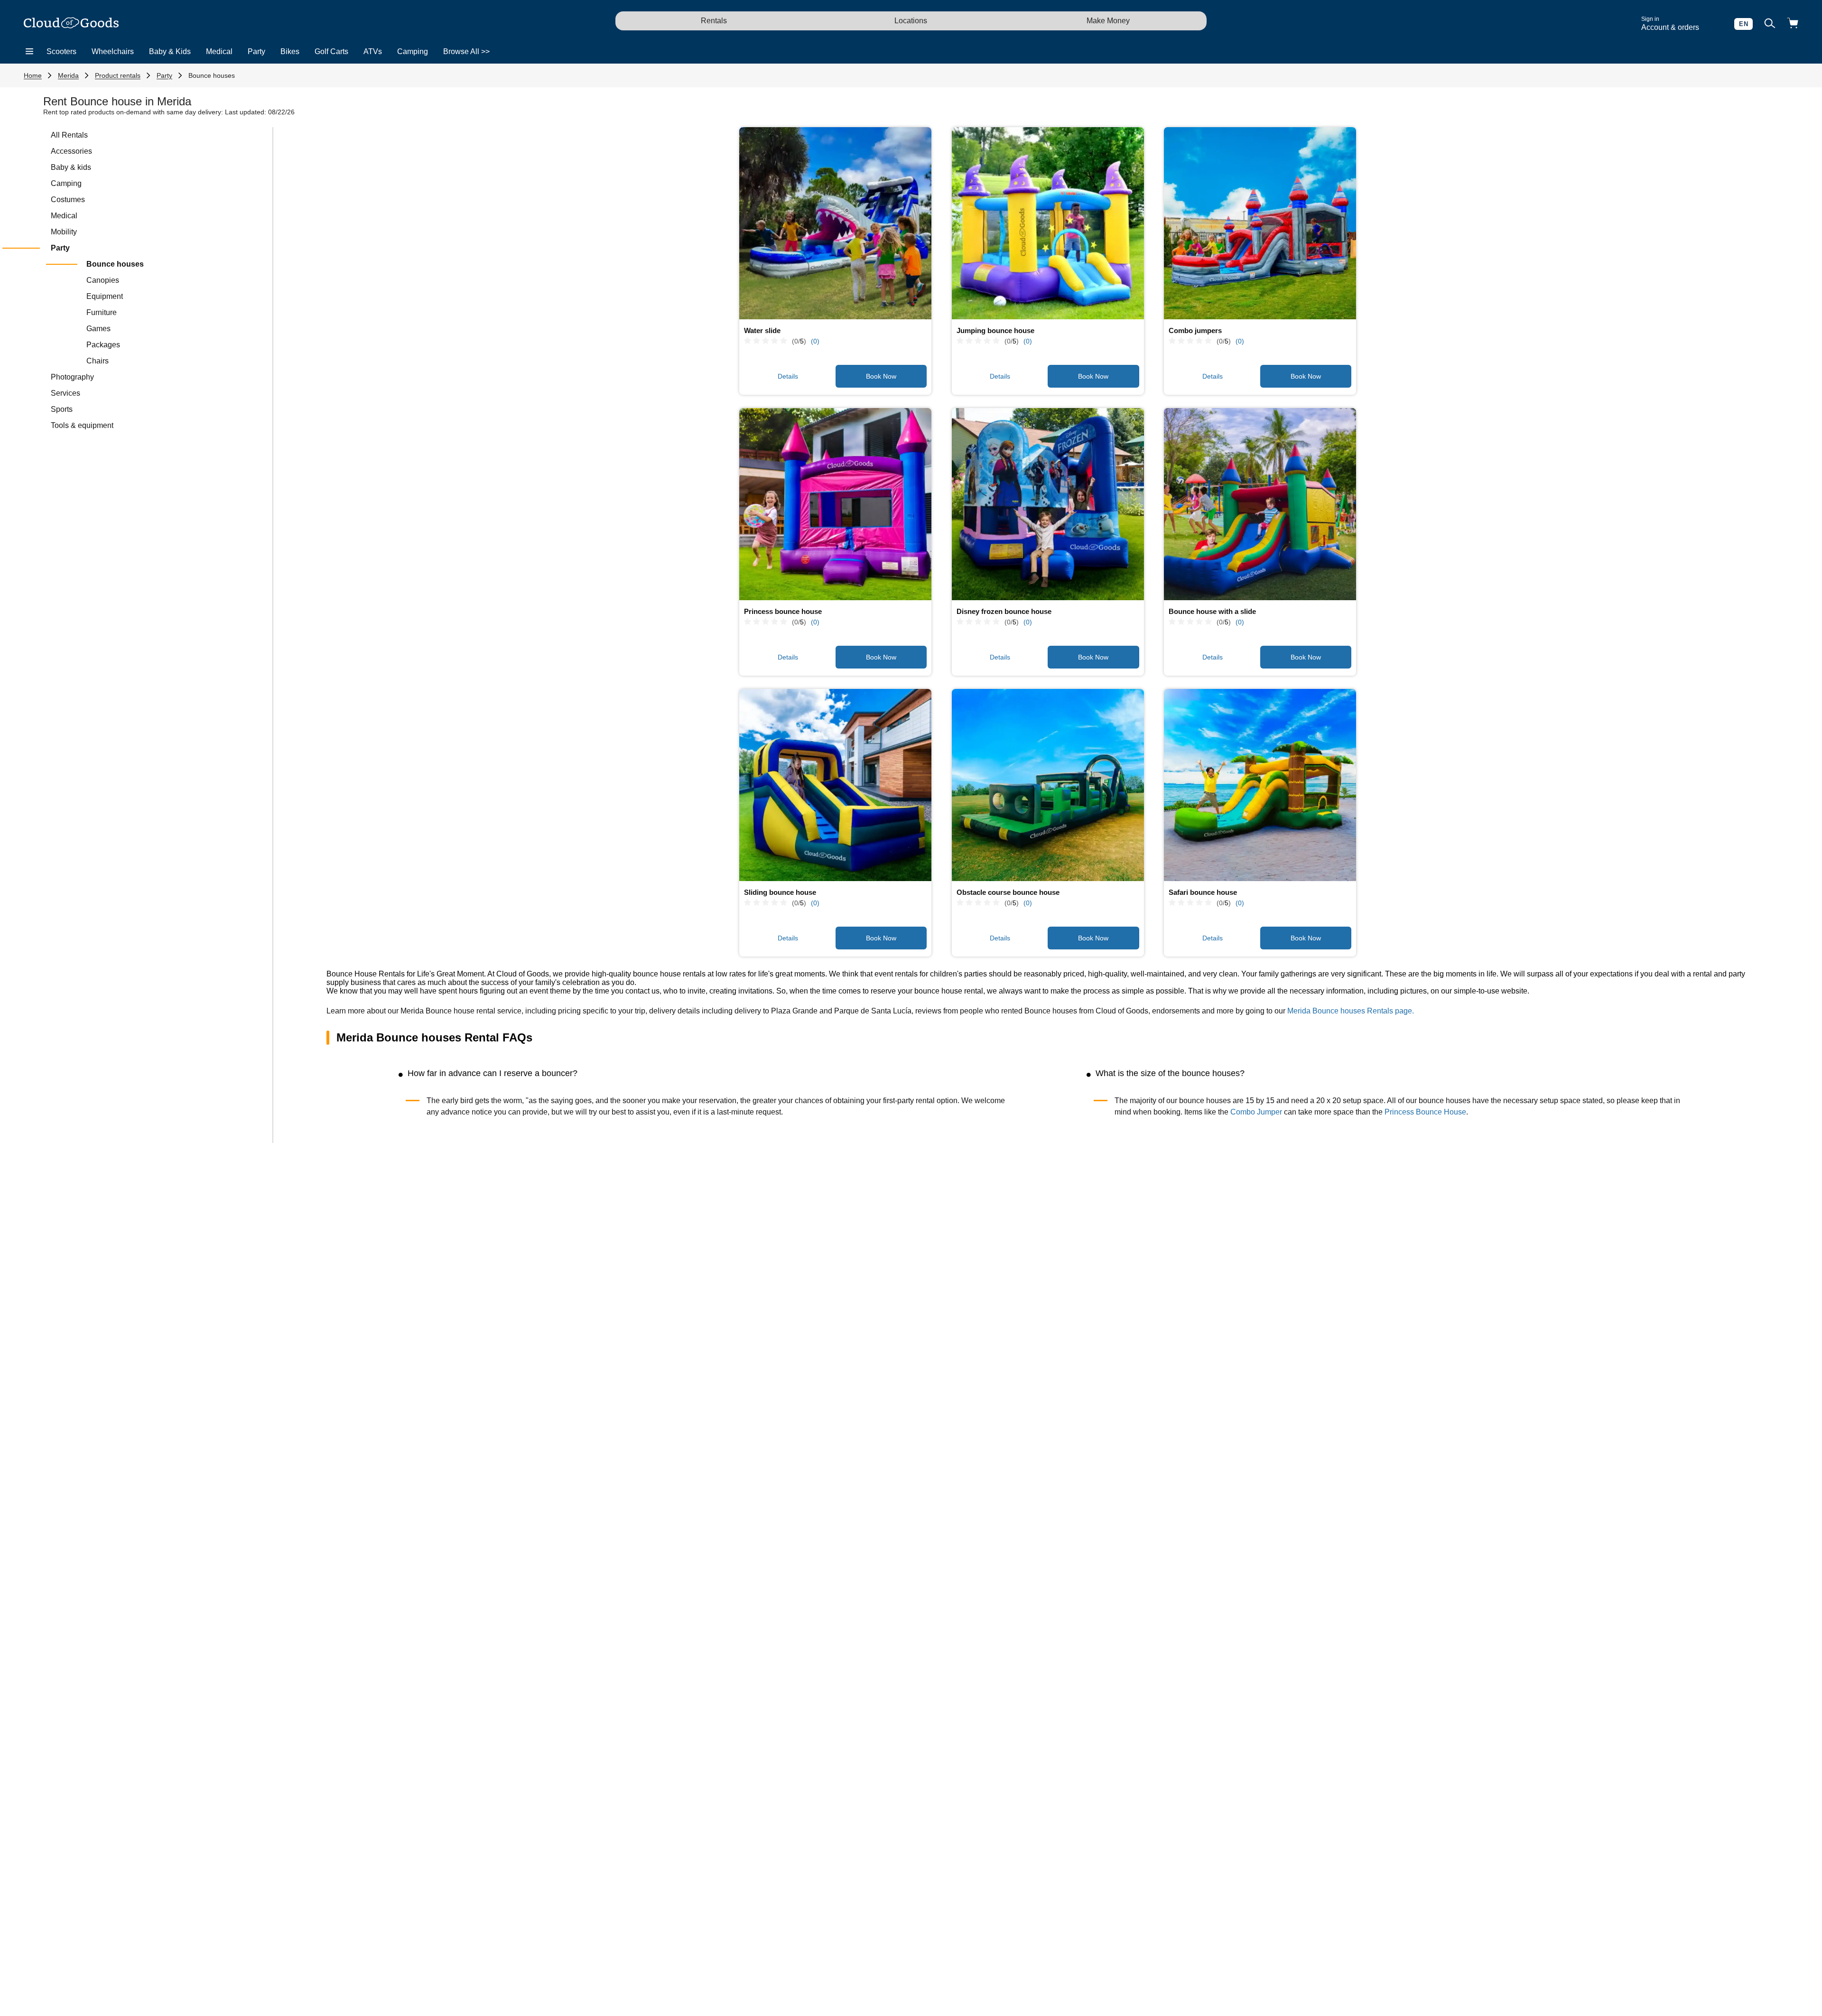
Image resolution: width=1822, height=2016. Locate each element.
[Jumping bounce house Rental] (1048, 223)
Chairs (98, 361)
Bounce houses (212, 75)
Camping (413, 51)
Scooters (61, 51)
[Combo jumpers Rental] (1260, 223)
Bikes (290, 51)
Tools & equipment (82, 425)
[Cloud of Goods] (71, 24)
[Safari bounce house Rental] (1260, 785)
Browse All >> (466, 51)
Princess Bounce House (1425, 1112)
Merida (68, 75)
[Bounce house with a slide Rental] (1260, 504)
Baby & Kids (170, 51)
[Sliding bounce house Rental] (835, 785)
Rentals (714, 21)
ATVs (373, 51)
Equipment (105, 296)
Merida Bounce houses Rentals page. (1351, 1011)
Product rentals (118, 75)
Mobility (64, 232)
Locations (911, 21)
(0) (815, 341)
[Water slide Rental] (835, 223)
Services (65, 393)
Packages (103, 345)
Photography (72, 377)
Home (33, 75)
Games (98, 329)
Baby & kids (71, 167)
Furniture (102, 312)
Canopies (103, 280)
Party (256, 51)
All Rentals (69, 135)
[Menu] (29, 52)
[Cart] (1793, 24)
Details (788, 376)
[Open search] (1770, 24)
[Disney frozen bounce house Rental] (1048, 504)
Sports (62, 409)
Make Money (1108, 21)
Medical (219, 51)
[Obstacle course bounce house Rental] (1048, 785)
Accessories (71, 151)
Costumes (68, 200)
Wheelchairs (113, 51)
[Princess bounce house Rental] (835, 504)
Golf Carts (331, 51)
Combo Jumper (1256, 1112)
